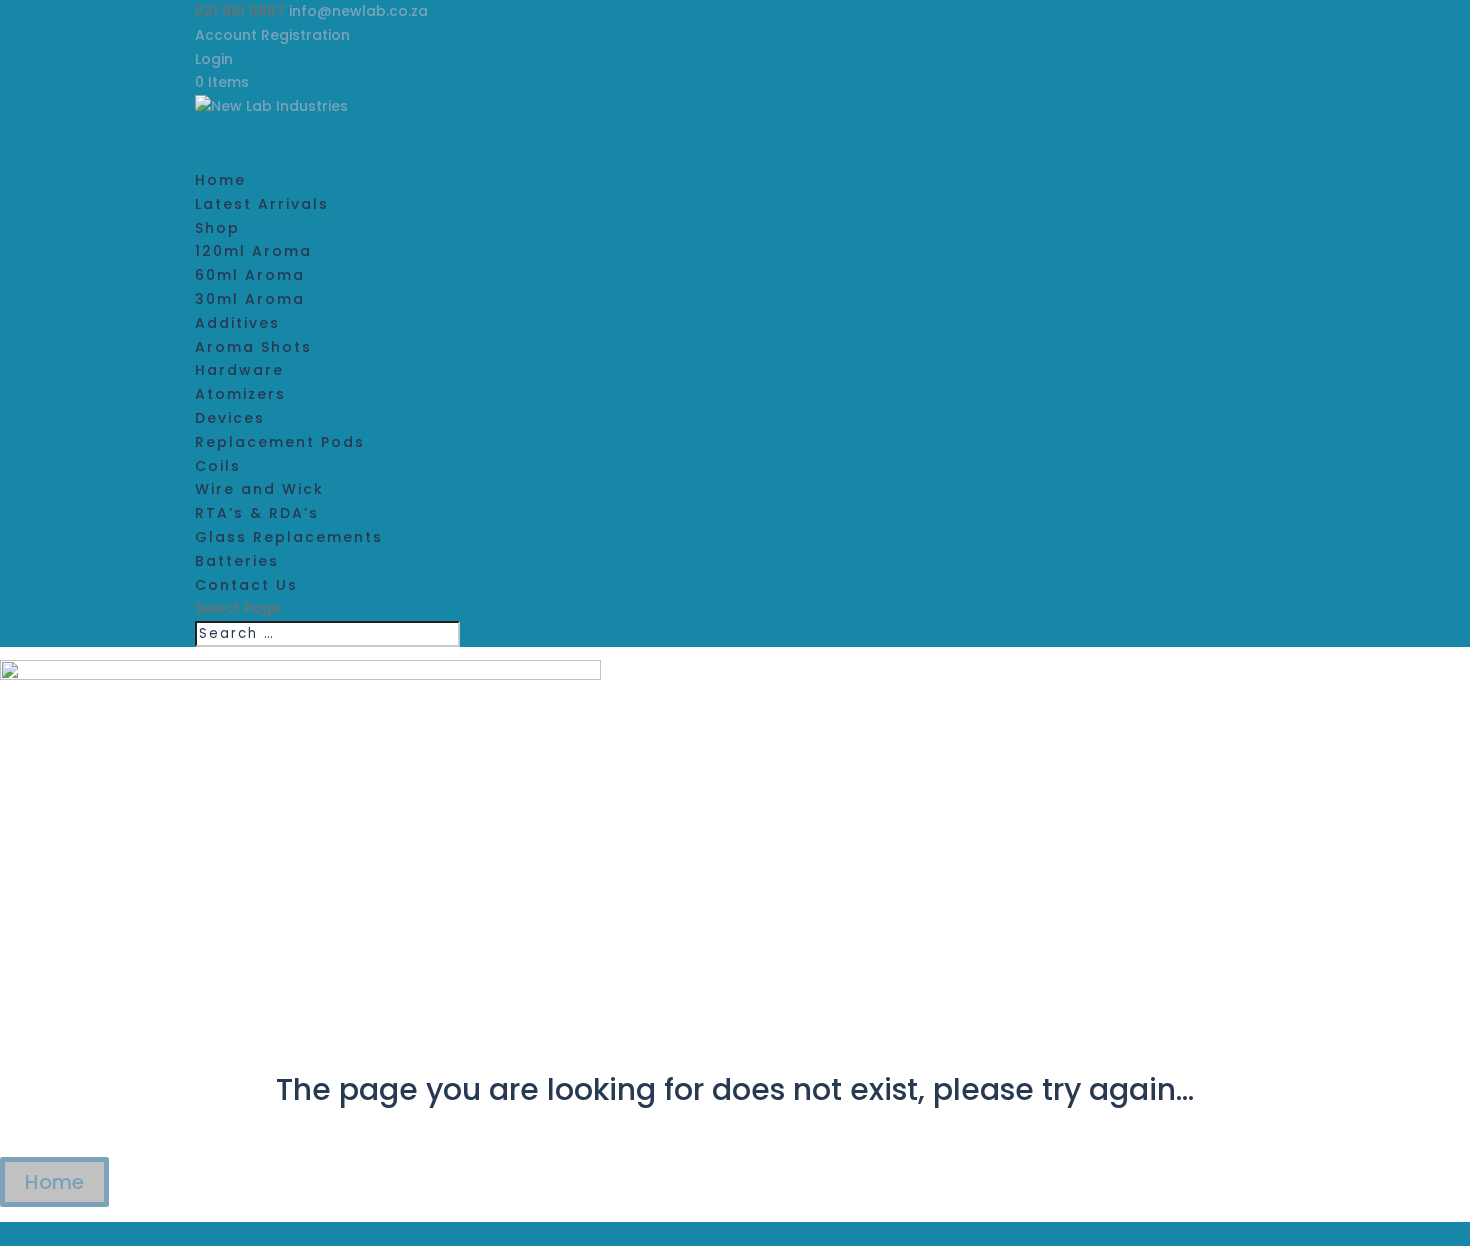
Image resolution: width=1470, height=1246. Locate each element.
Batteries (237, 561)
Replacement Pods (280, 442)
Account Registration (272, 35)
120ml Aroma (253, 251)
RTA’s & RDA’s (257, 513)
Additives (237, 323)
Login (214, 59)
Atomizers (240, 394)
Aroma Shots (253, 347)
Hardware (239, 370)
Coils (218, 466)
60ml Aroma (250, 275)
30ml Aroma (250, 299)
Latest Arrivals (262, 204)
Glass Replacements (289, 537)
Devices (230, 418)
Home (54, 1182)
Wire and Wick (259, 489)
